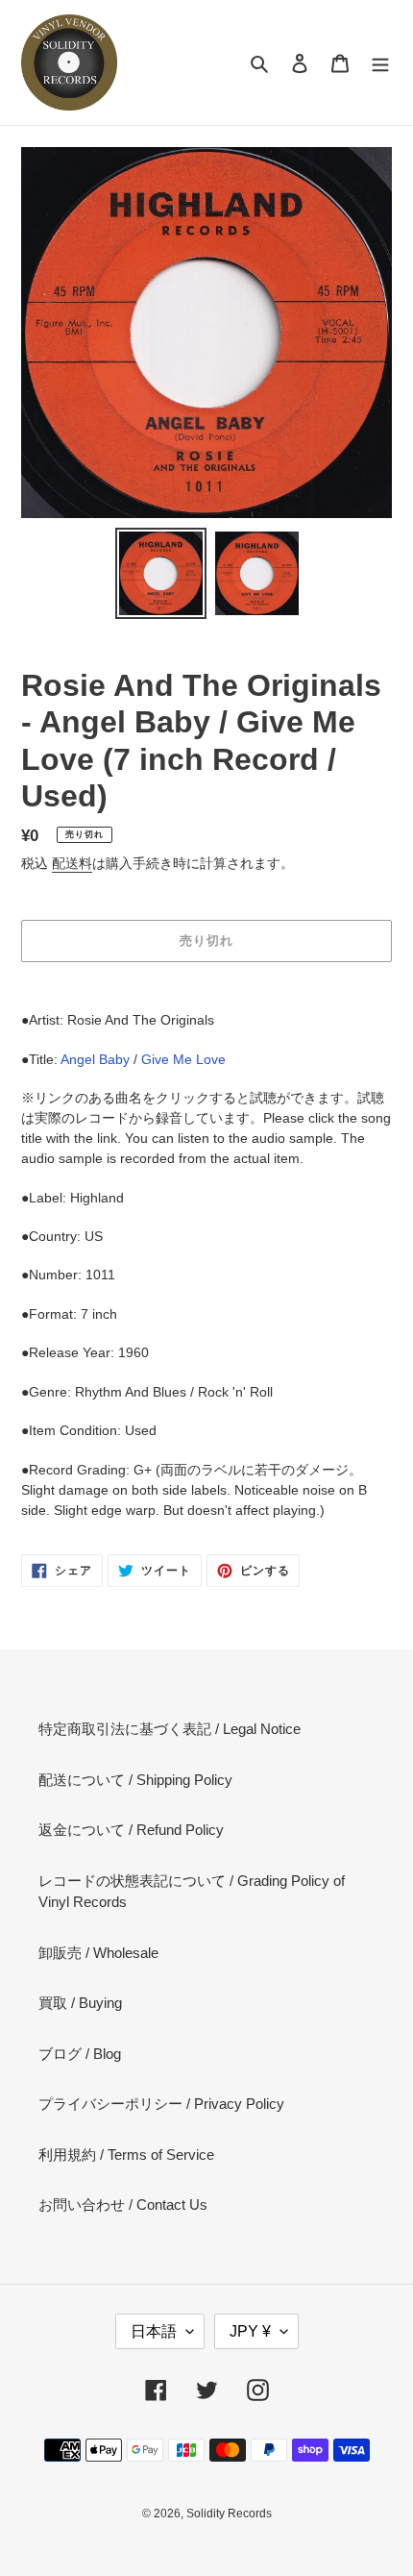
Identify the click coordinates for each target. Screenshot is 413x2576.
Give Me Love (183, 1059)
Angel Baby (95, 1059)
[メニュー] (380, 63)
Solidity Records (229, 2514)
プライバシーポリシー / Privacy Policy (161, 2104)
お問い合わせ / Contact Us (123, 2204)
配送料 (72, 863)
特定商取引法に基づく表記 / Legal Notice (170, 1729)
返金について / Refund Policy (131, 1830)
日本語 (154, 2331)
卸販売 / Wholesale (98, 1953)
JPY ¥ (250, 2331)
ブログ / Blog (80, 2054)
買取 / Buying (80, 2003)
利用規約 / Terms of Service (126, 2155)
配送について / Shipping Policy (135, 1780)
